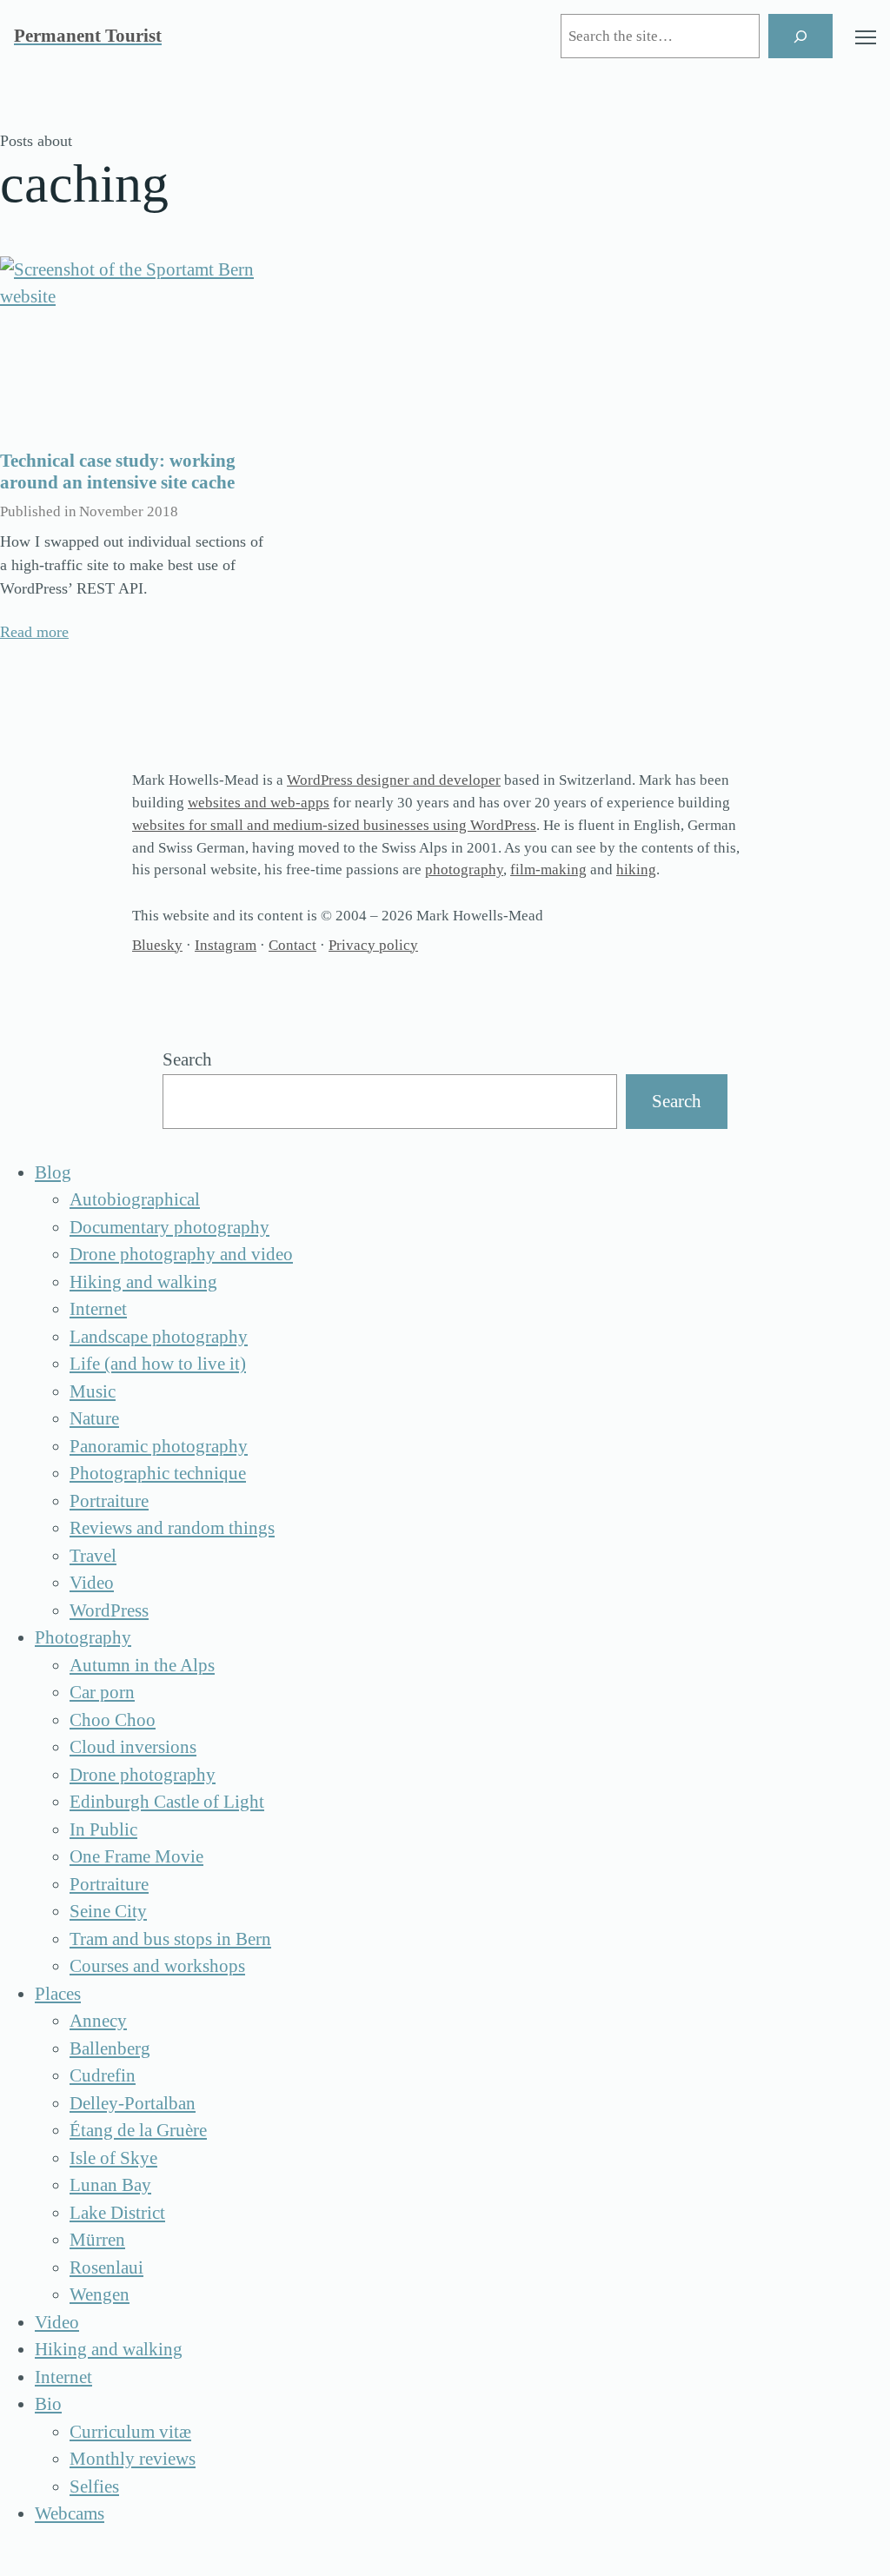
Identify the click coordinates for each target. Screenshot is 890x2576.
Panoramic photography (159, 1446)
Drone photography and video (181, 1254)
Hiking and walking (143, 1282)
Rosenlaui (106, 2267)
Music (93, 1391)
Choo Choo (113, 1720)
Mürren (97, 2240)
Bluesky (157, 945)
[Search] (800, 36)
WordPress (109, 1610)
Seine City (108, 1911)
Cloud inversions (133, 1747)
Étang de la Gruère (138, 2130)
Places (58, 1994)
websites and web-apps (259, 803)
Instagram (226, 945)
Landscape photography (159, 1337)
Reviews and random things (172, 1528)
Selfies (94, 2486)
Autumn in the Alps (142, 1665)
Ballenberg (110, 2048)
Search (187, 1059)
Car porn (102, 1692)
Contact (292, 945)
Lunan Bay (110, 2185)
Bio (48, 2404)
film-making (548, 870)
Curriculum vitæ (130, 2432)
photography (464, 870)
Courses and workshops (157, 1966)
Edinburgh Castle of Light (167, 1802)
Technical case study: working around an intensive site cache (118, 471)
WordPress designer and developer (394, 780)
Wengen (100, 2294)
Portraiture (109, 1501)
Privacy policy (373, 945)
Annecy (98, 2021)
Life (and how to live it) (158, 1364)
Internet (98, 1309)
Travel (93, 1556)
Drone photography (143, 1775)
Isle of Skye (113, 2158)
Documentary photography (169, 1227)
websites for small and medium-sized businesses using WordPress (334, 825)
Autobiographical (135, 1199)
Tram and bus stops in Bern (170, 1939)
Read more (34, 632)
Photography (83, 1637)
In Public (103, 1829)
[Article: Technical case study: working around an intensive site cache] (135, 346)
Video (92, 1583)
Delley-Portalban (133, 2103)
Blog (53, 1172)
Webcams (70, 2513)
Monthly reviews (133, 2459)
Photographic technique (158, 1473)
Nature (94, 1418)
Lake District (117, 2213)
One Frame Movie (136, 1856)
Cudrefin (103, 2075)
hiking (636, 870)
